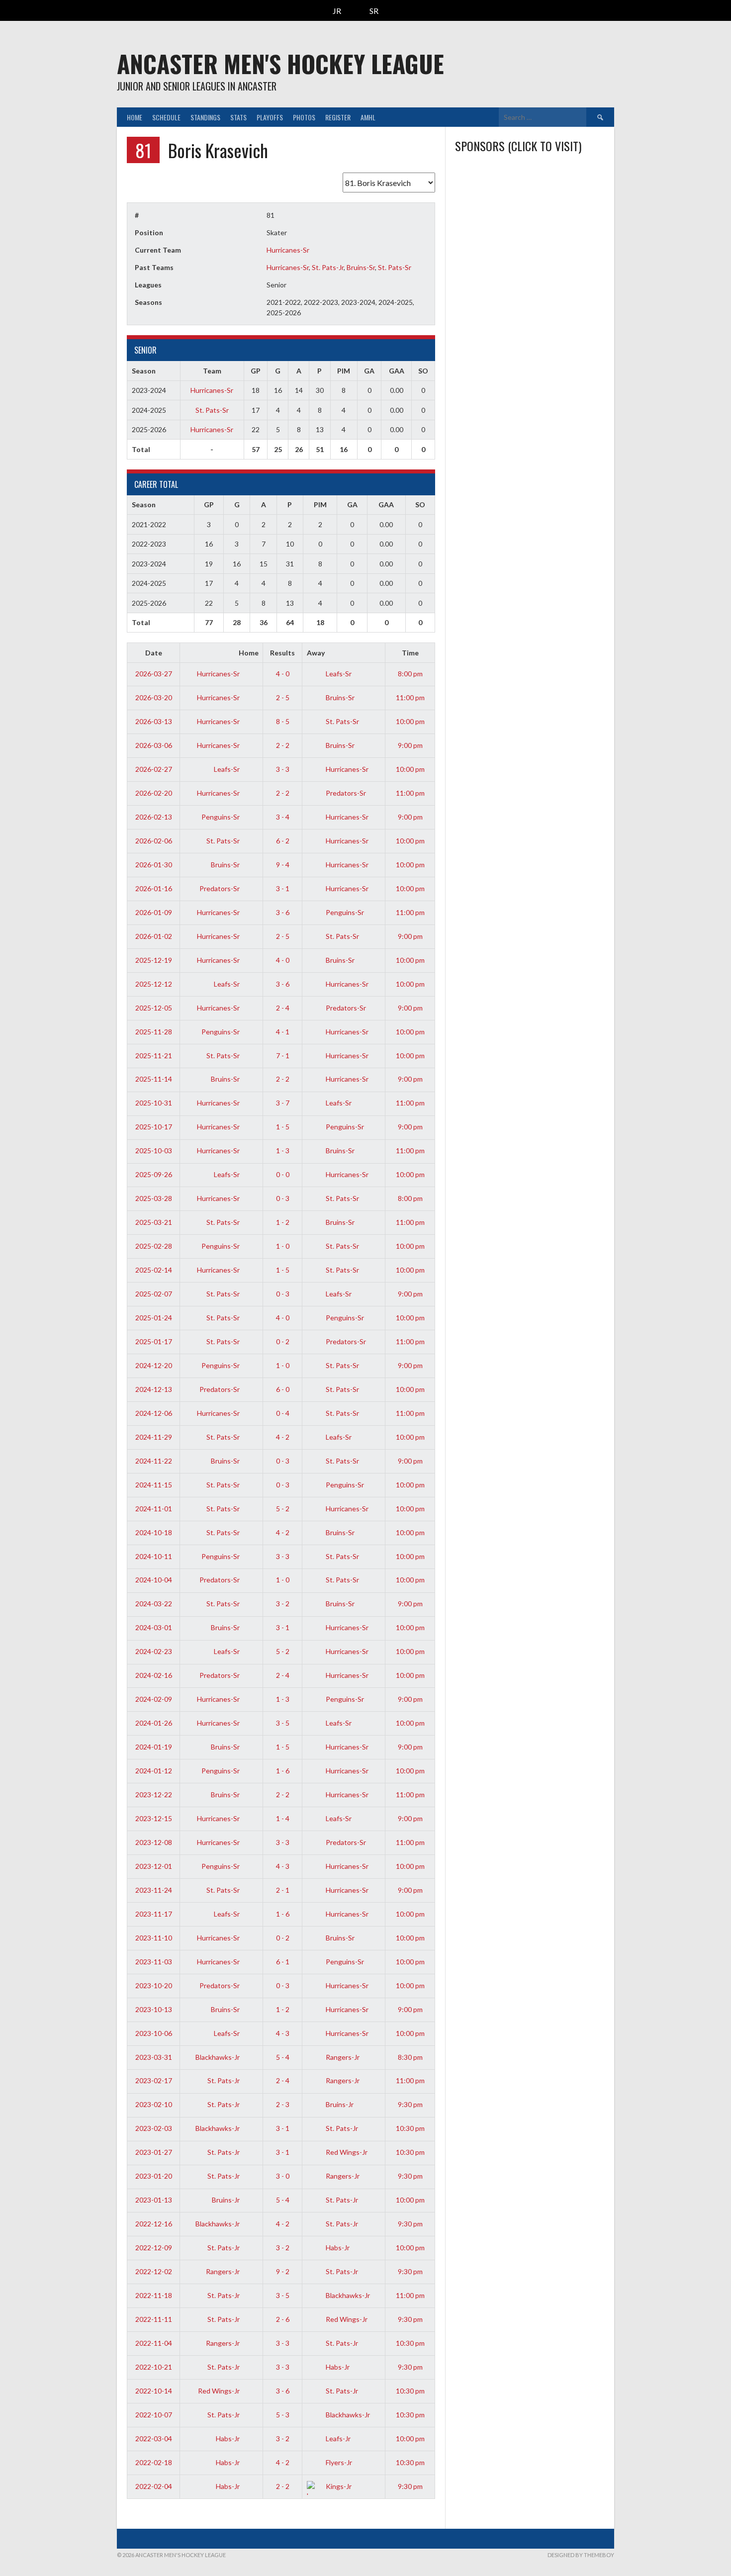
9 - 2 (283, 2271)
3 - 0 (283, 2176)
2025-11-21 (154, 1056)
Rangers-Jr (342, 2057)
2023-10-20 (154, 1985)
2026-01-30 (154, 865)
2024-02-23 (154, 1651)
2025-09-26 (154, 1174)
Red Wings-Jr (346, 2152)
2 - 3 (283, 2104)
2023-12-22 (154, 1794)
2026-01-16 (154, 888)
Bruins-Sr (361, 267)
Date (154, 653)
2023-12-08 (154, 1842)
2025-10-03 (154, 1150)
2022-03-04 (154, 2438)
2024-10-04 (154, 1580)
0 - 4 (283, 1413)
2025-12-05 (154, 1008)
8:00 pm (410, 674)
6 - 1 (283, 1962)
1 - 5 (283, 1127)
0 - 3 (283, 1198)
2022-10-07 (154, 2415)
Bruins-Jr (339, 2104)
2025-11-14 (154, 1079)
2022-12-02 (154, 2271)
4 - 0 (283, 674)
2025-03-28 (154, 1198)
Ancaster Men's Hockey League (280, 63)
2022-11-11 (154, 2319)
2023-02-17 (154, 2080)
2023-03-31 (154, 2057)
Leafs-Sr (338, 674)
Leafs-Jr (337, 2438)
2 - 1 (283, 1890)
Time (410, 653)
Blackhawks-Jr (218, 2057)
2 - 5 (283, 697)
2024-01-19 (154, 1747)
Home (135, 117)
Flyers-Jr (338, 2462)
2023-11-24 (154, 1890)
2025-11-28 (154, 1032)
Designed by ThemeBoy (581, 2555)
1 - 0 (283, 1246)
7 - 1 (283, 1056)
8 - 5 (283, 721)
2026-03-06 (154, 745)
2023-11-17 (154, 1914)
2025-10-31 (154, 1103)
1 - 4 (283, 1818)
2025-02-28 (154, 1246)
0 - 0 (283, 1174)
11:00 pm (410, 697)
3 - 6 (283, 912)
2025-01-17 (154, 1341)
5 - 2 (283, 1509)
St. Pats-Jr (328, 267)
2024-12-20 (154, 1365)
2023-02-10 (154, 2104)
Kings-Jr (338, 2486)
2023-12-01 (154, 1866)
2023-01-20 (154, 2176)
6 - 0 (283, 1389)
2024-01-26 (154, 1723)
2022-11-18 (154, 2295)
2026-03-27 (154, 674)
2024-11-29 (154, 1437)
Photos (304, 117)
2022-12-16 (154, 2224)
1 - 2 (283, 1222)
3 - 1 (283, 888)
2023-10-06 (154, 2033)
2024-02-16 (154, 1675)
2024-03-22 (154, 1604)
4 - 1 (283, 1032)
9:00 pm (410, 745)
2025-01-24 (154, 1318)
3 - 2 (283, 1604)
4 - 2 (283, 1437)
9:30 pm (410, 2104)
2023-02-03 (154, 2128)
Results (282, 653)
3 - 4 (283, 817)
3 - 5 (283, 1723)
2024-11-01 (154, 1509)
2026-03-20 (154, 697)
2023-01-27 (154, 2152)
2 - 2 (283, 745)
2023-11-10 (154, 1938)
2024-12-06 (154, 1413)
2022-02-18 (154, 2462)
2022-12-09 (154, 2248)
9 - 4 (283, 865)
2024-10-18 (154, 1532)
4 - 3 (283, 1866)
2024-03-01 (154, 1627)
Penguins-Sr (221, 817)
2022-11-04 (154, 2343)
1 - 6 (283, 1771)
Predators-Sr (345, 793)
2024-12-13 (154, 1389)
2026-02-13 (154, 817)
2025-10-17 (154, 1127)
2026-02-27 (154, 769)
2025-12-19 (154, 960)
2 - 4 (283, 1008)
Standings (205, 117)
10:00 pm (410, 721)
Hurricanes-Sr (288, 250)
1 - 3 (283, 1150)
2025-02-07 (154, 1294)
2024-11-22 (154, 1461)
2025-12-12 (154, 984)
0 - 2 (283, 1341)
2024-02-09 (154, 1699)
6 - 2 (283, 841)
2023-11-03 (154, 1962)
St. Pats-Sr (395, 267)
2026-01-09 (154, 912)
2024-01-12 (154, 1771)
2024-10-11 (154, 1556)
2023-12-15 (154, 1818)
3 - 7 (283, 1103)
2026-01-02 (154, 936)
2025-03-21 (154, 1222)
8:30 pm (410, 2057)
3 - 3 (283, 769)
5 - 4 (283, 2057)
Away (316, 653)
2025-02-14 (154, 1270)
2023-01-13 (154, 2200)
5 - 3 (283, 2415)
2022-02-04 (154, 2486)
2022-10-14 (154, 2391)
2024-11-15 (154, 1485)
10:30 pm (410, 2128)
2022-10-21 (154, 2367)
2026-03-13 (154, 721)
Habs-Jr (337, 2248)
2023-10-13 (154, 2009)
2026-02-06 (154, 841)
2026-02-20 (154, 793)
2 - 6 (283, 2319)
